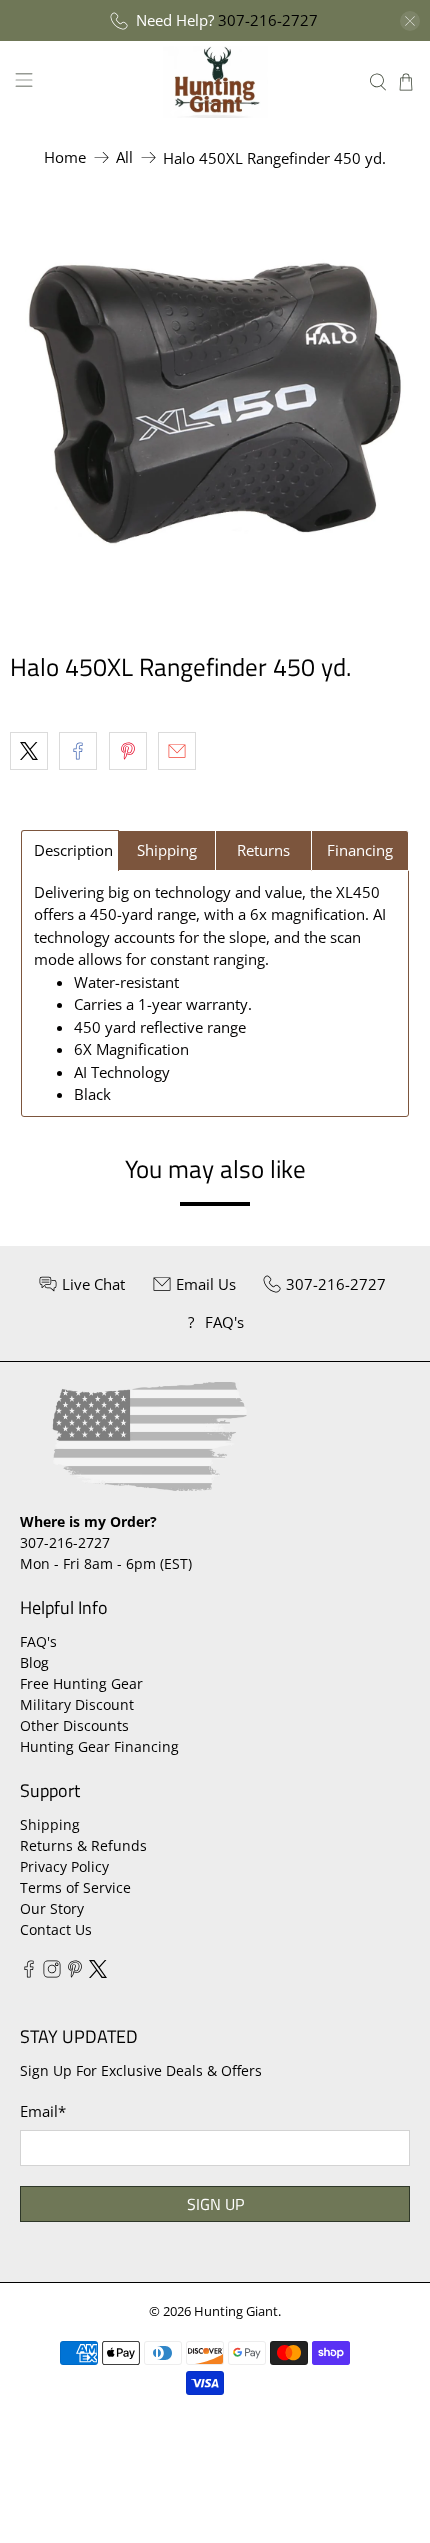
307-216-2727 (268, 20)
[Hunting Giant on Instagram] (52, 1972)
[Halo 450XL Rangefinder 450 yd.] (215, 403)
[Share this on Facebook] (78, 751)
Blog (34, 1662)
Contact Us (56, 1929)
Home (65, 157)
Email (43, 2111)
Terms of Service (75, 1887)
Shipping (50, 1824)
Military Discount (77, 1704)
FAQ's (38, 1641)
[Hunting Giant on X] (98, 1972)
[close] (410, 21)
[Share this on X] (29, 751)
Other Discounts (74, 1725)
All (124, 157)
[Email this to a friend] (177, 751)
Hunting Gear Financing (99, 1746)
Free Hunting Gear (81, 1683)
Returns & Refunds (83, 1845)
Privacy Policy (64, 1866)
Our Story (52, 1908)
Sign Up (215, 2204)
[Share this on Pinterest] (128, 751)
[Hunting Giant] (215, 81)
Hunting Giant (236, 2311)
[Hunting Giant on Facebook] (29, 1972)
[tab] (70, 850)
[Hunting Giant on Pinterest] (75, 1972)
